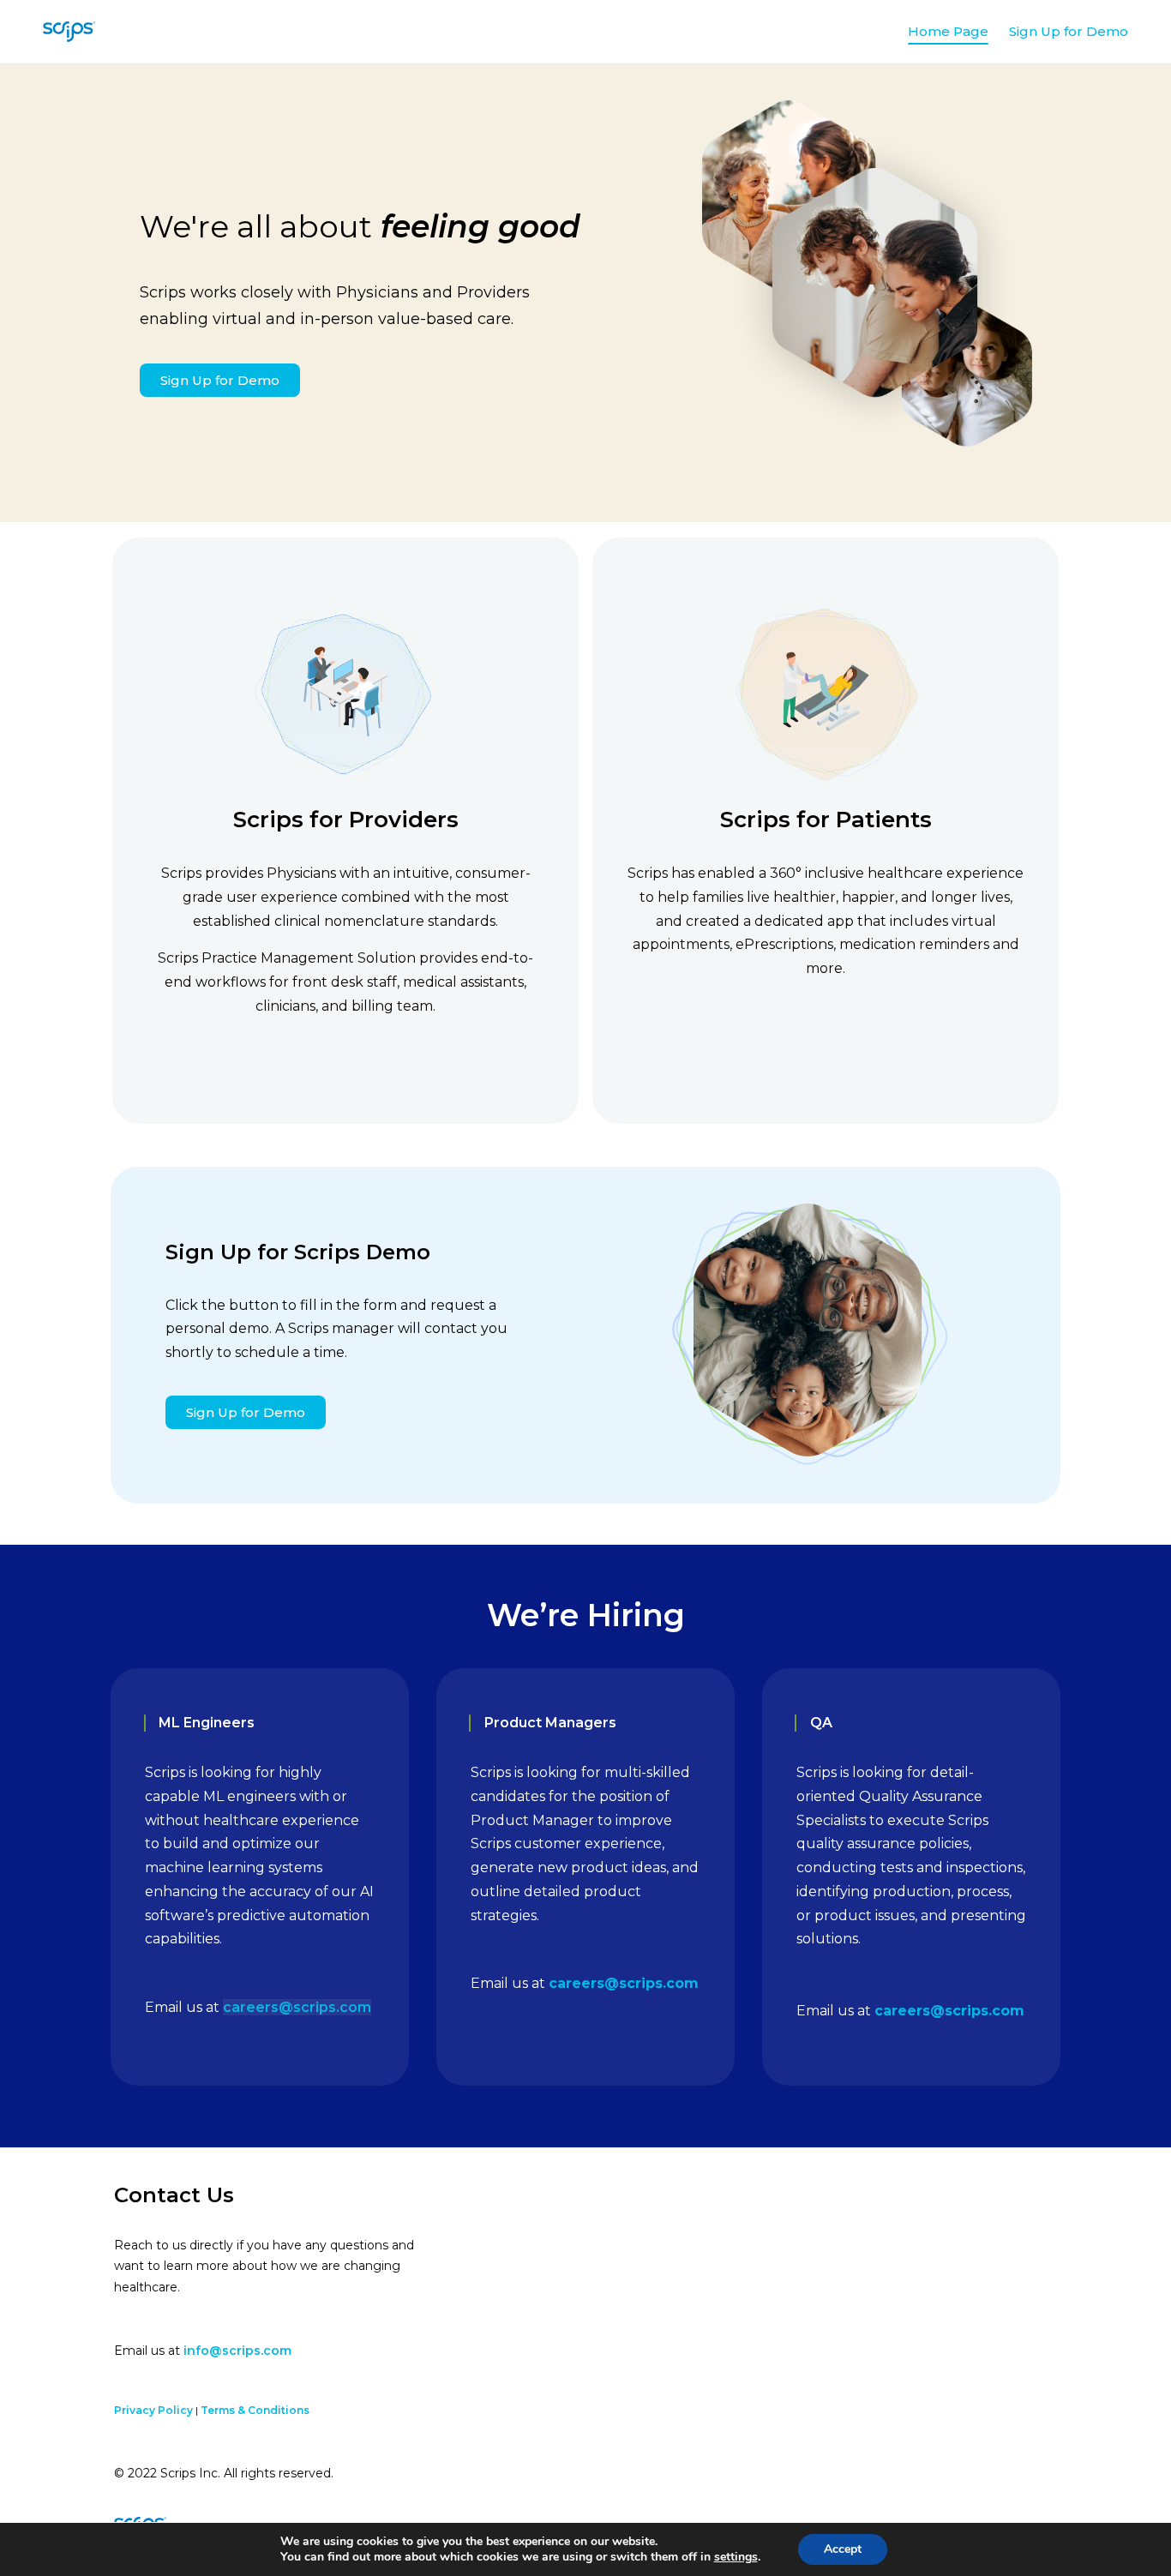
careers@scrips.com (297, 2007)
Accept (843, 2549)
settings (736, 2557)
